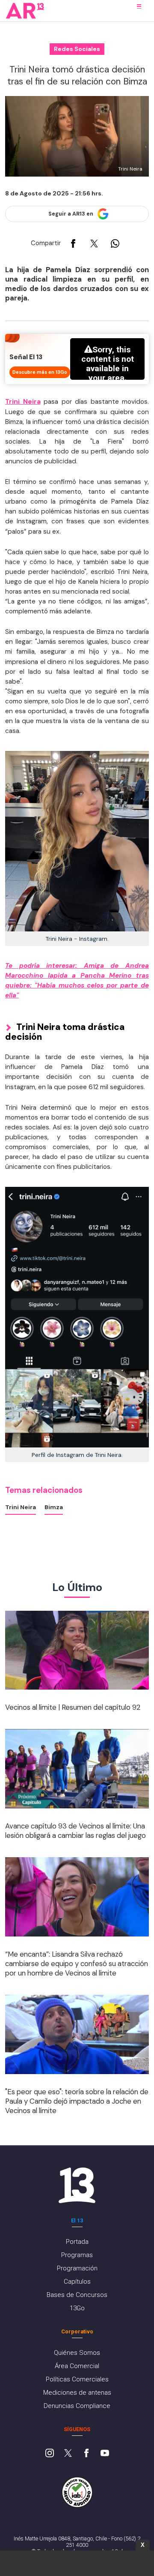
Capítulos (77, 2282)
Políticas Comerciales (77, 2379)
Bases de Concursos (77, 2295)
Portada (77, 2242)
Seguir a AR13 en (71, 214)
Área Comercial (77, 2366)
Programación (77, 2268)
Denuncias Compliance (77, 2406)
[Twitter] (68, 2454)
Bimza (54, 1507)
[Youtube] (105, 2454)
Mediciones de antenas (77, 2393)
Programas (77, 2255)
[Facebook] (86, 2454)
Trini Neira (23, 402)
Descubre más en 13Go (40, 372)
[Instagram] (50, 2454)
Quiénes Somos (77, 2353)
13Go (77, 2308)
